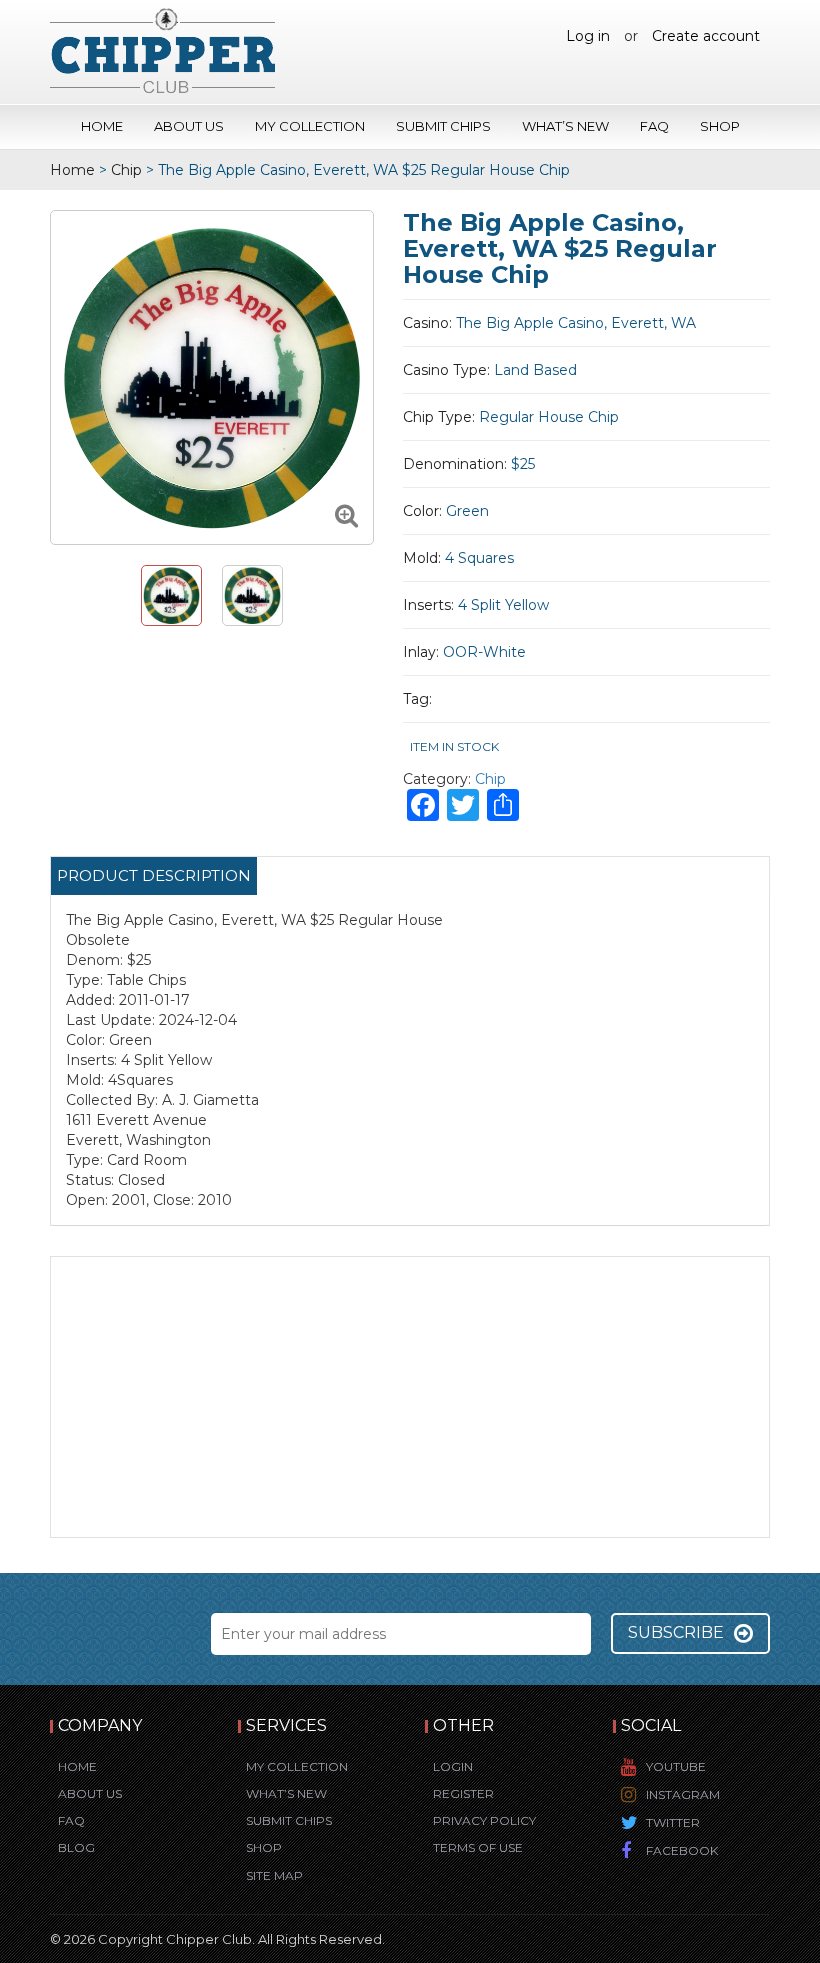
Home (102, 126)
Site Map (274, 1875)
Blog (76, 1847)
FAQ (654, 126)
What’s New (565, 126)
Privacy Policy (484, 1820)
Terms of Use (478, 1847)
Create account (706, 36)
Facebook (682, 1850)
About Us (189, 126)
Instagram (683, 1794)
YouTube (676, 1766)
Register (463, 1793)
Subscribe (676, 1632)
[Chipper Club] (162, 50)
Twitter (673, 1822)
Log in (588, 36)
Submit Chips (443, 126)
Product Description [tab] (154, 875)
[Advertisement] (410, 1397)
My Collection (310, 126)
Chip (126, 170)
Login (453, 1766)
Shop (720, 126)
